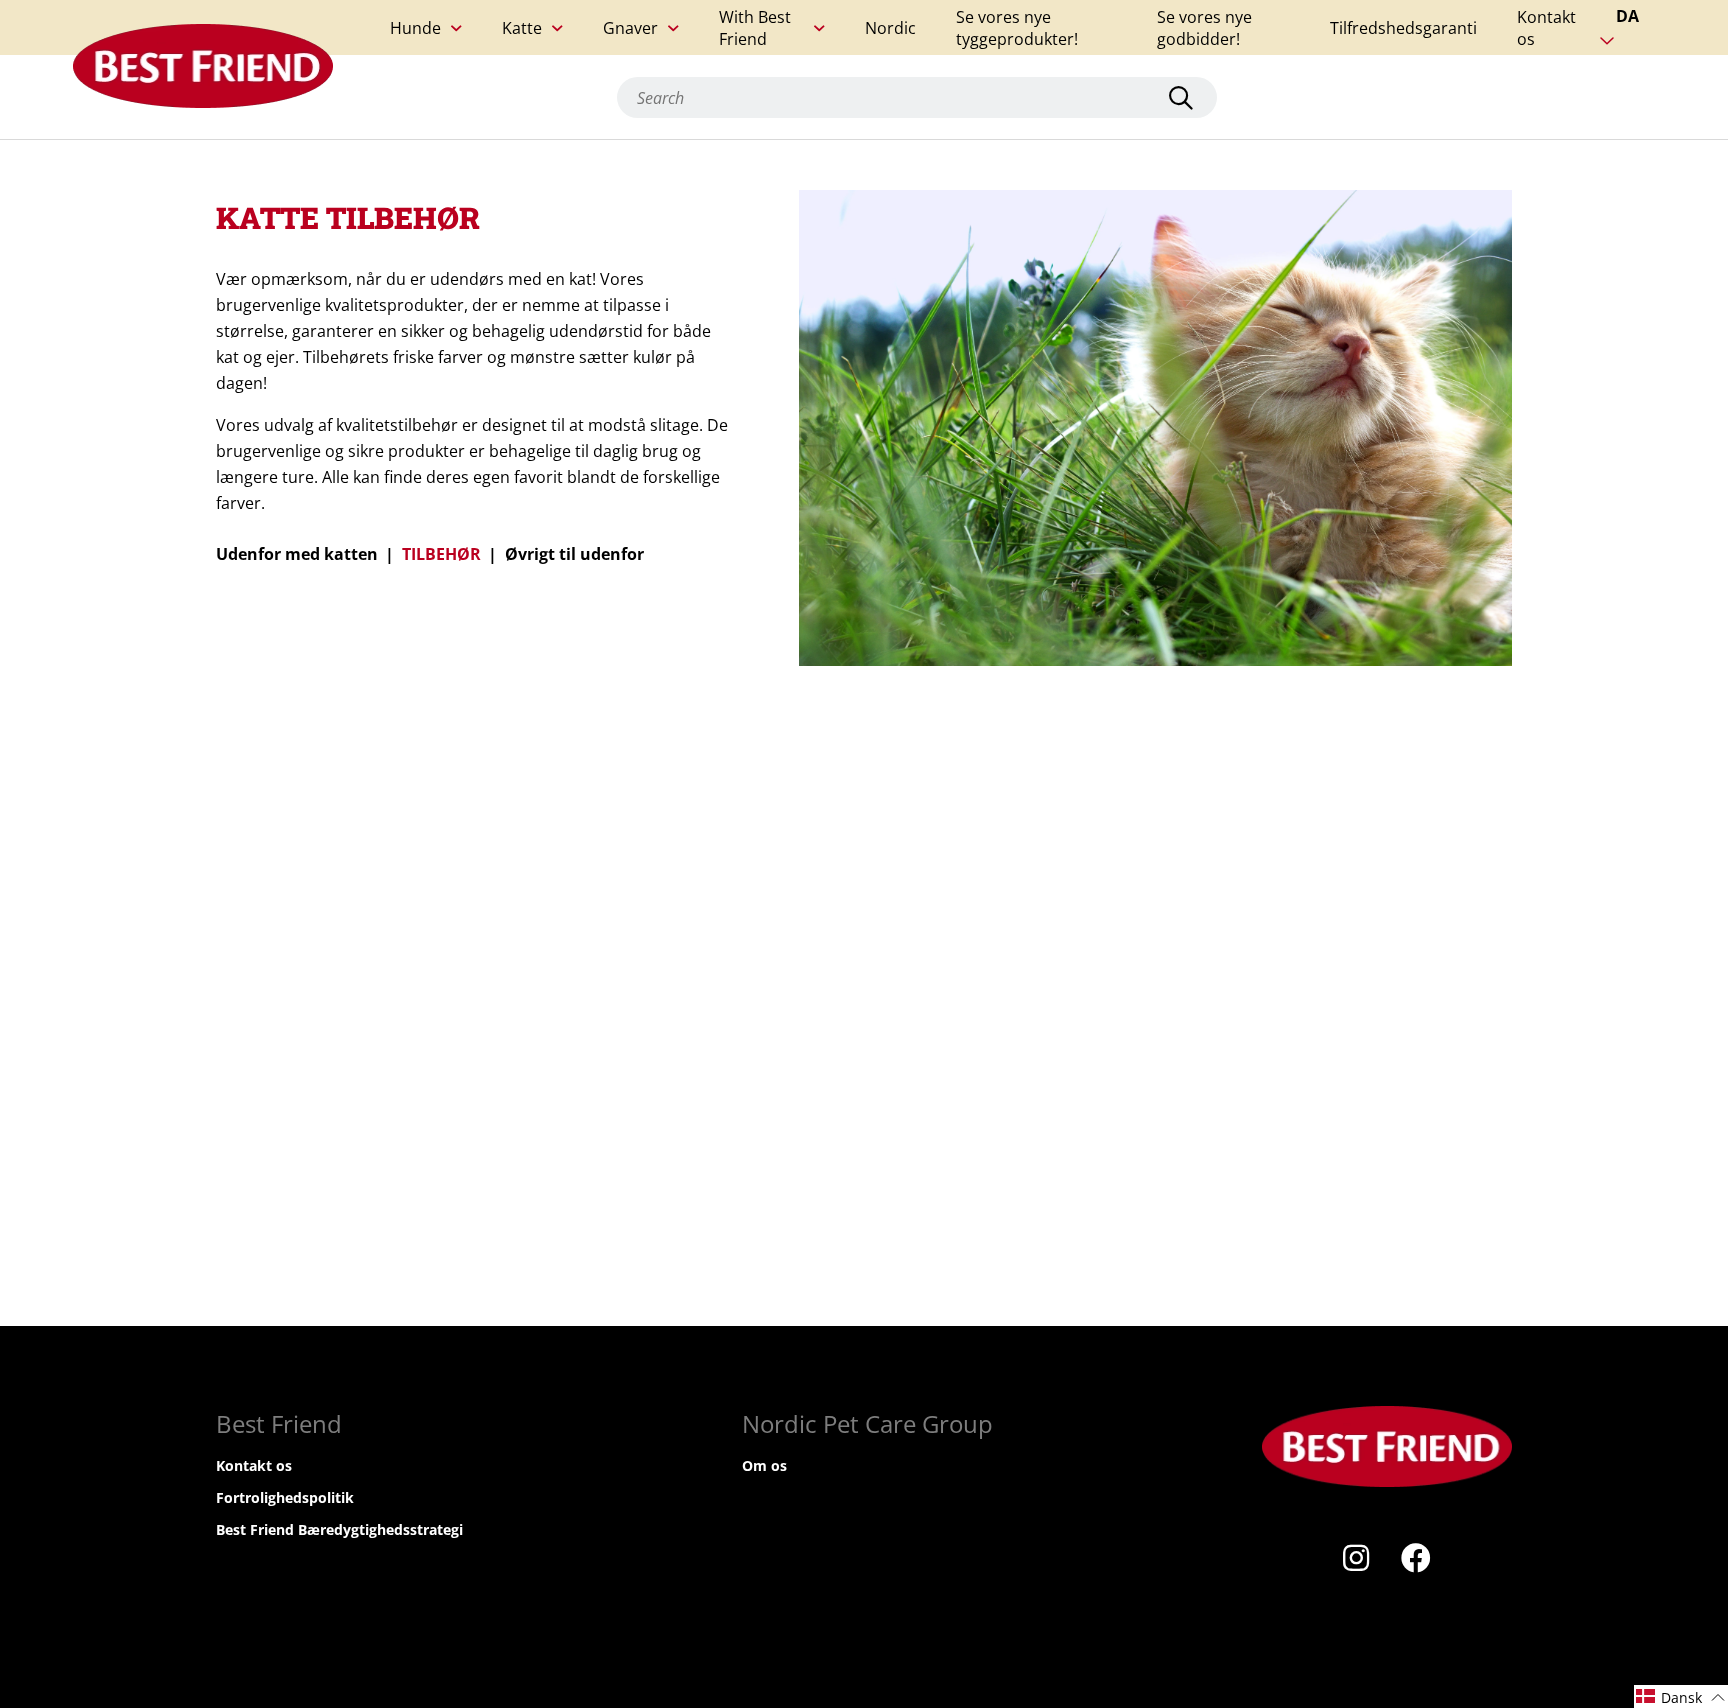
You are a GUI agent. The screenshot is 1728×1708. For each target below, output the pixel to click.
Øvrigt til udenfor (574, 554)
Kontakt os (1546, 28)
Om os (764, 1465)
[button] (1681, 1696)
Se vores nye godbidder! (1204, 28)
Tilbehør (441, 554)
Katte (522, 28)
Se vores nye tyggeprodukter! (1017, 28)
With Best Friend (755, 28)
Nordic (890, 28)
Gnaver (630, 28)
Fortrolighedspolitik (285, 1497)
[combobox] (917, 97)
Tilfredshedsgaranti (1403, 28)
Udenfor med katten (297, 554)
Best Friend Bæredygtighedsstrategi (339, 1529)
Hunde (415, 28)
